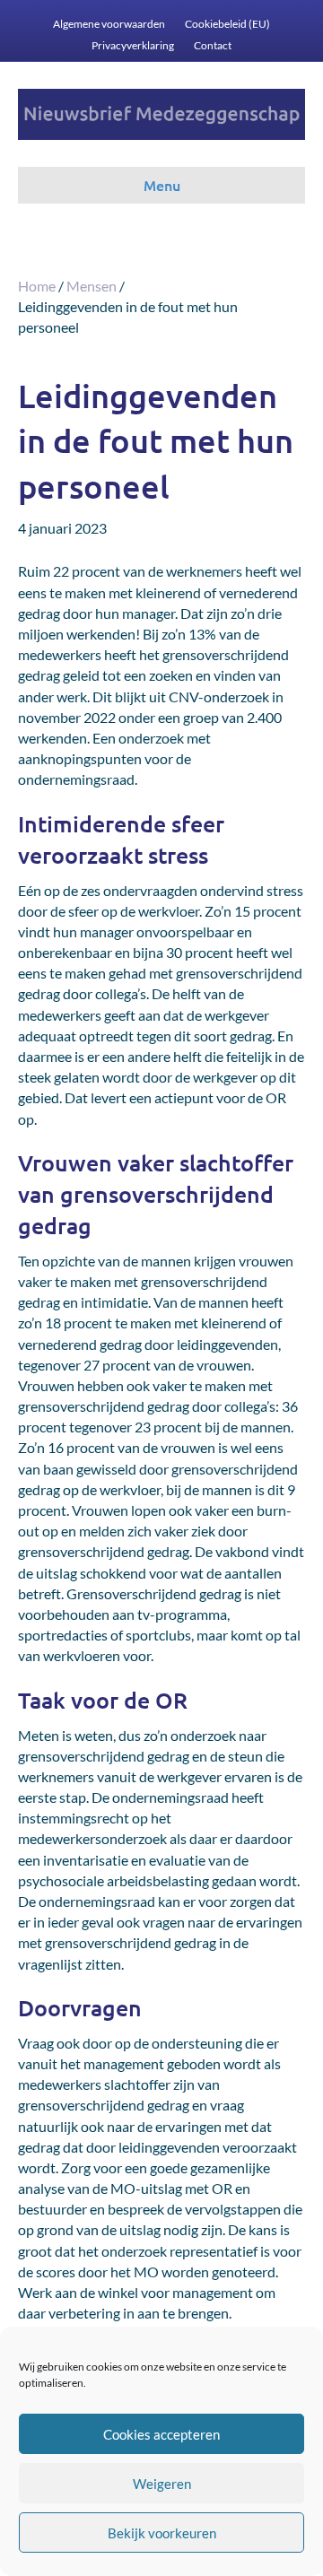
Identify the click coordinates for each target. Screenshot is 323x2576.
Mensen (92, 286)
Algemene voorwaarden (109, 24)
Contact (213, 45)
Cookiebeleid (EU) (227, 24)
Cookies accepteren (161, 2434)
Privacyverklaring (133, 45)
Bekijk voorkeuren (162, 2533)
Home (37, 286)
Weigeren (162, 2484)
